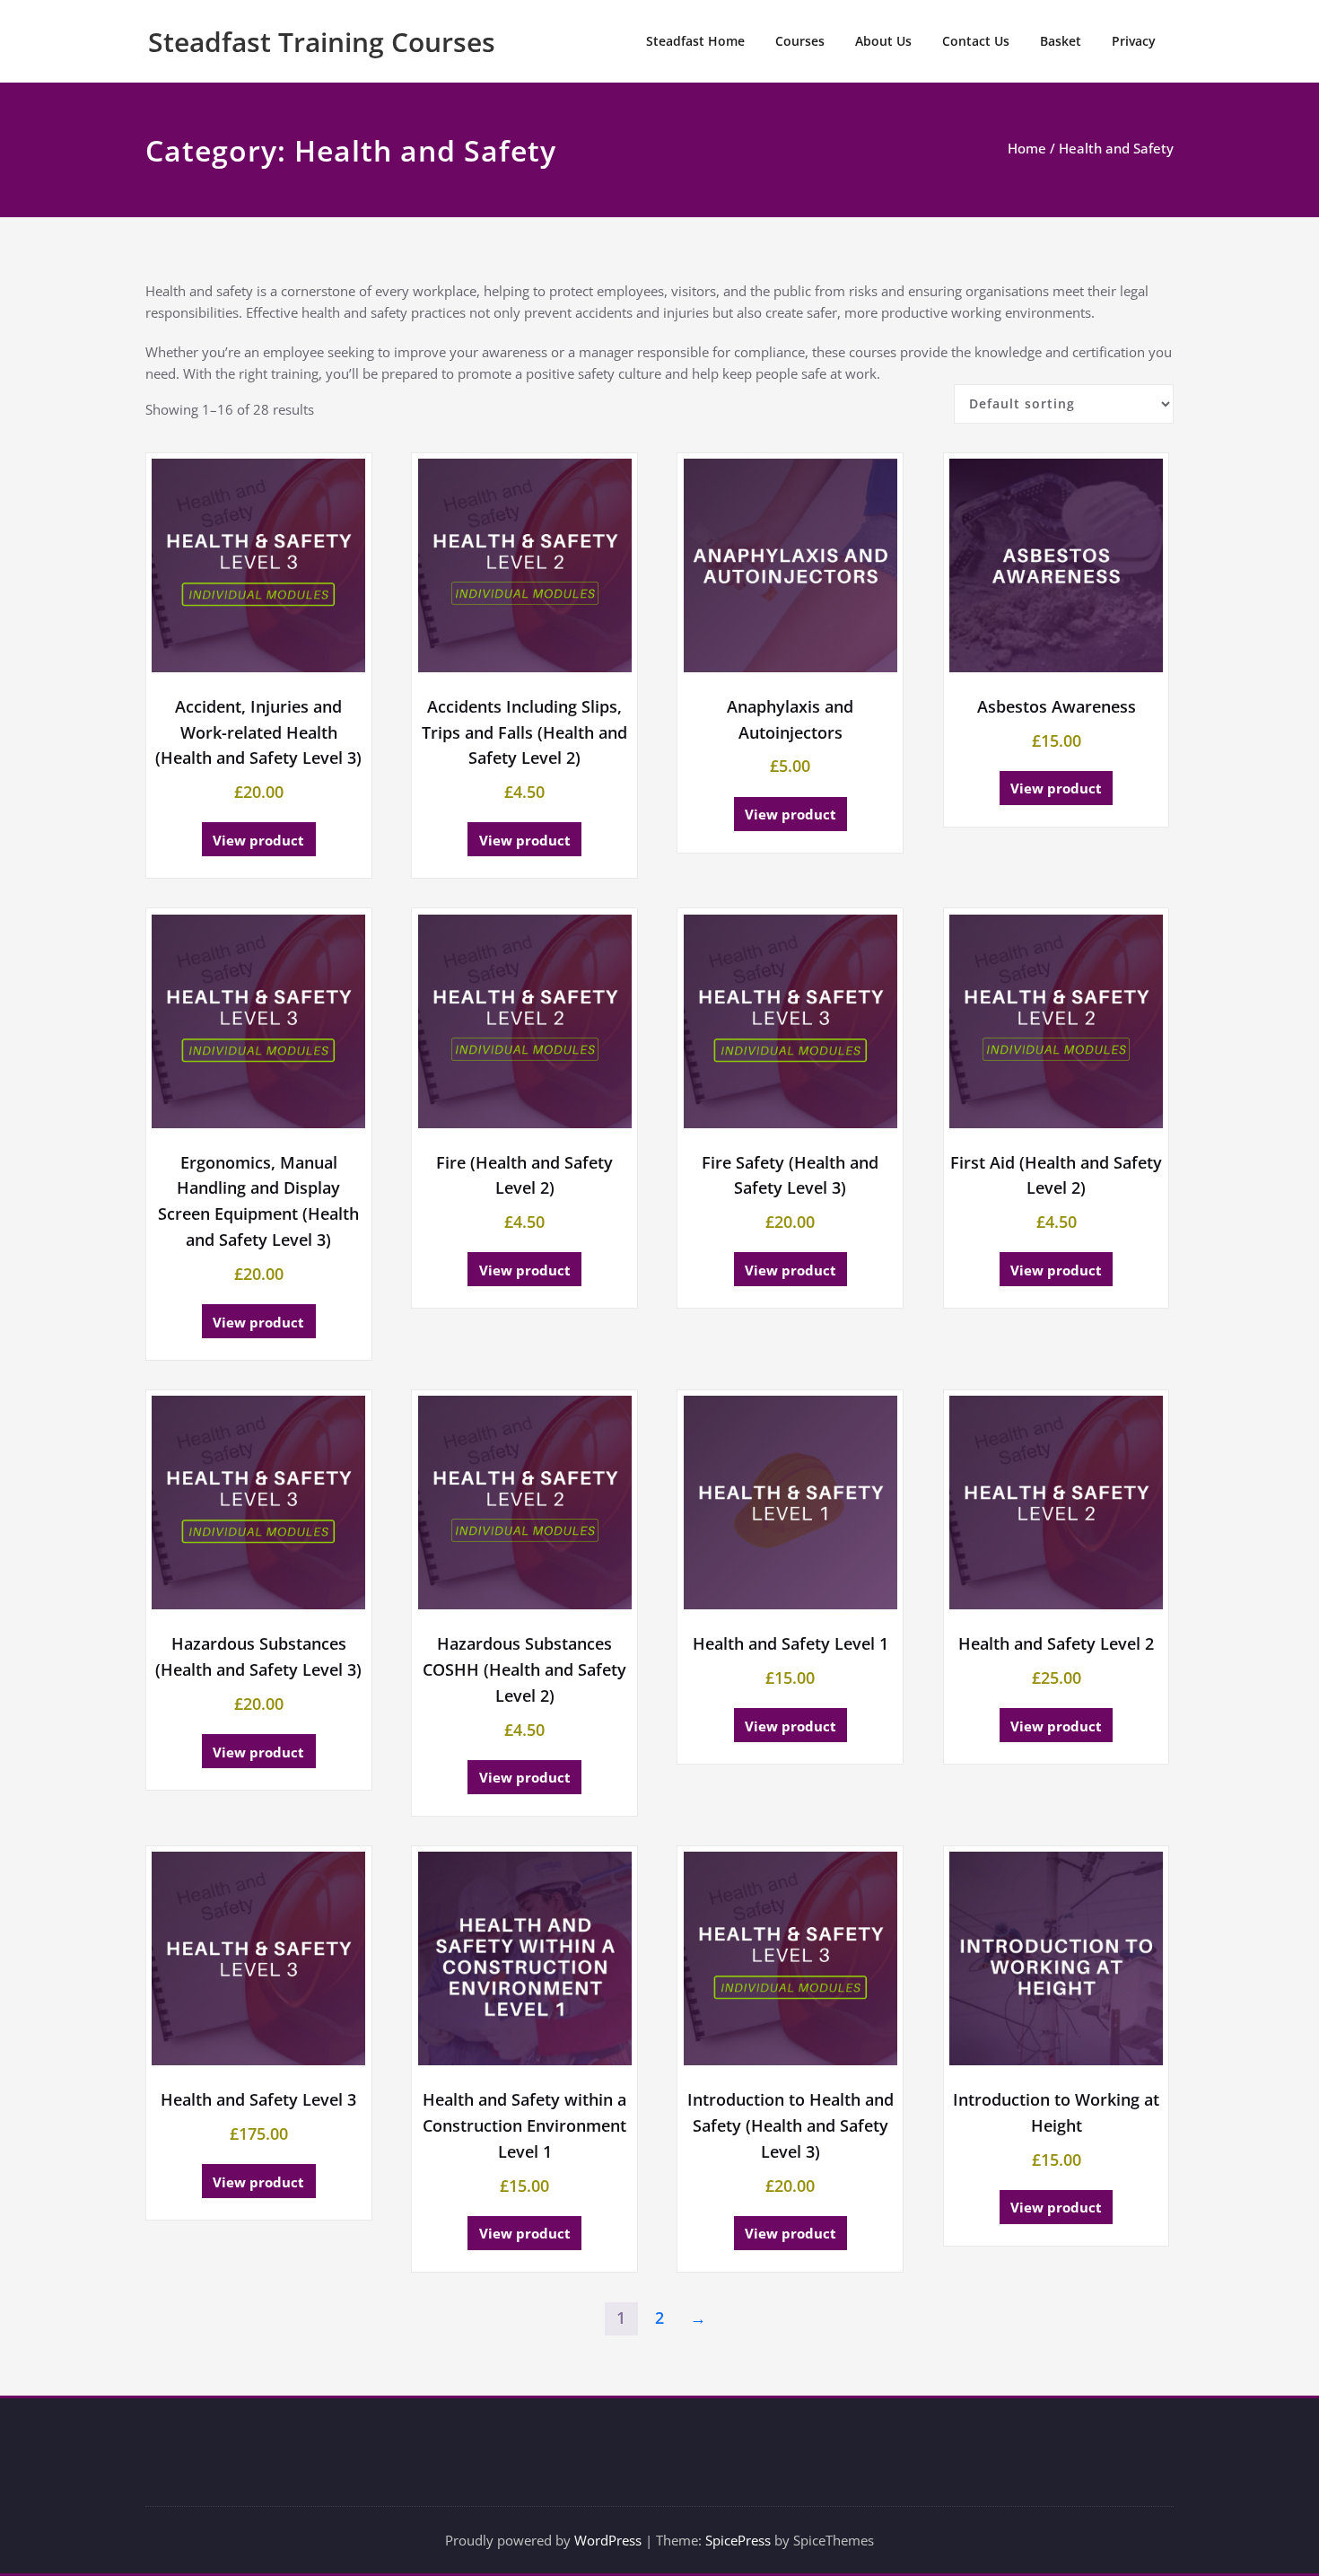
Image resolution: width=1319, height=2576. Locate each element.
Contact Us (976, 41)
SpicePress (738, 2540)
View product (258, 840)
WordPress (608, 2540)
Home (1027, 148)
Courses (800, 41)
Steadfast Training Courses (322, 42)
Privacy (1134, 41)
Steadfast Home (695, 41)
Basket (1061, 41)
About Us (883, 41)
